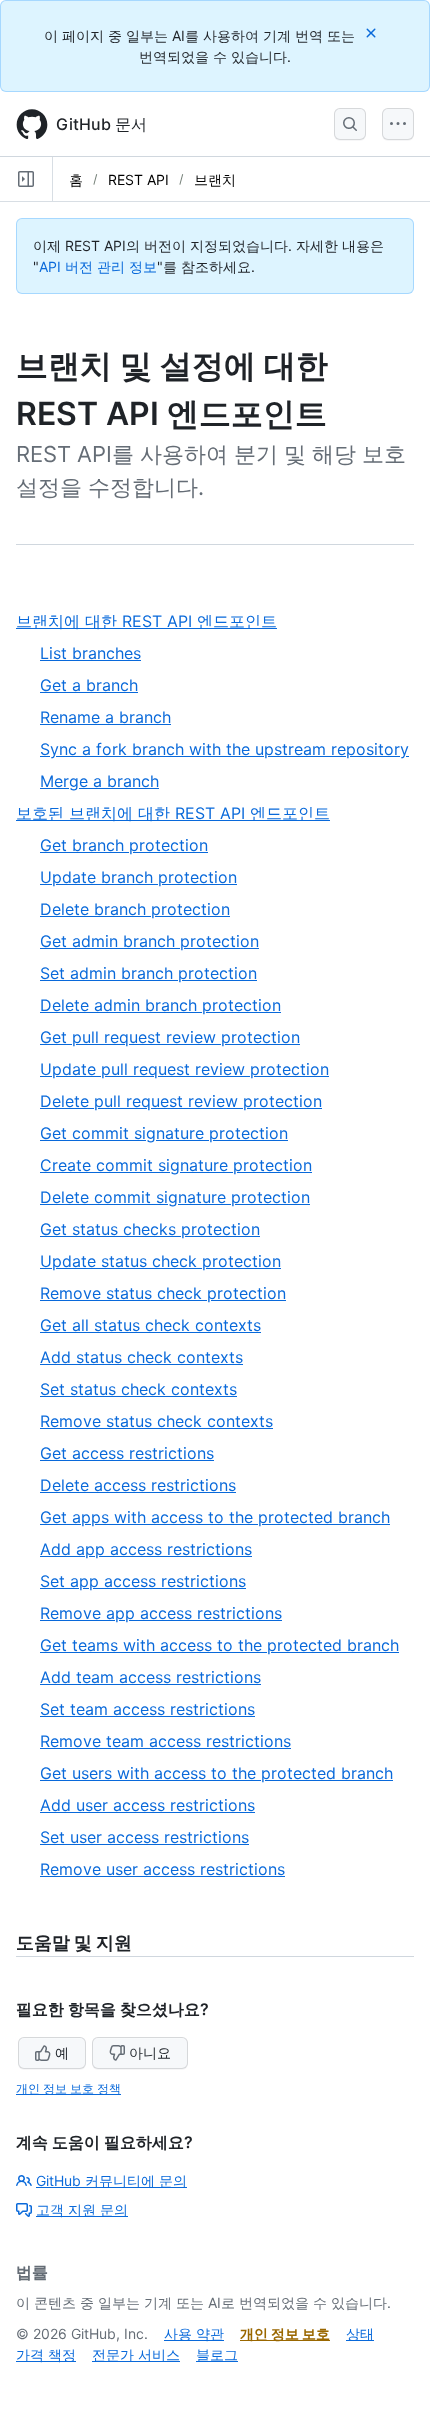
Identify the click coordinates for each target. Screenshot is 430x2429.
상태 (360, 2333)
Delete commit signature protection (175, 1197)
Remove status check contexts (156, 1421)
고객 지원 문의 (82, 2209)
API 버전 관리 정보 (98, 266)
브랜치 (215, 179)
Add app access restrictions (146, 1549)
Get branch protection (124, 845)
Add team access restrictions (150, 1677)
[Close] (373, 32)
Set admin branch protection (148, 973)
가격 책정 (46, 2354)
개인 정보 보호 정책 (68, 2088)
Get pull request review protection (170, 1037)
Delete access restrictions (138, 1485)
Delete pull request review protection (181, 1101)
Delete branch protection (135, 909)
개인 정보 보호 (285, 2333)
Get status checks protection (150, 1229)
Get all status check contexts (150, 1325)
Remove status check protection (163, 1293)
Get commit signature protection (164, 1133)
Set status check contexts (138, 1389)
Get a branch (89, 685)
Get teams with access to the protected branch (219, 1645)
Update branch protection (138, 877)
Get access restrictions (127, 1453)
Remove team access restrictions (165, 1741)
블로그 (217, 2354)
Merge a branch (99, 781)
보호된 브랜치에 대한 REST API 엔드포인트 (180, 813)
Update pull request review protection (184, 1069)
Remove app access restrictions (161, 1613)
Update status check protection (160, 1261)
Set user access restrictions (144, 1837)
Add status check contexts (141, 1357)
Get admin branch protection (149, 941)
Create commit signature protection (176, 1165)
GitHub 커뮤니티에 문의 (111, 2180)
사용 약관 (194, 2333)
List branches (90, 653)
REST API (138, 179)
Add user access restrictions (147, 1805)
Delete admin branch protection (160, 1005)
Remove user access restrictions (162, 1869)
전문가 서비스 (136, 2354)
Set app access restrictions (143, 1581)
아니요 (150, 2052)
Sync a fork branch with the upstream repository (224, 749)
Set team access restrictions (147, 1709)
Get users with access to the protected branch (216, 1773)
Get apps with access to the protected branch (215, 1517)
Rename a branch (105, 717)
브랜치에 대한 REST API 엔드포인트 (154, 621)
